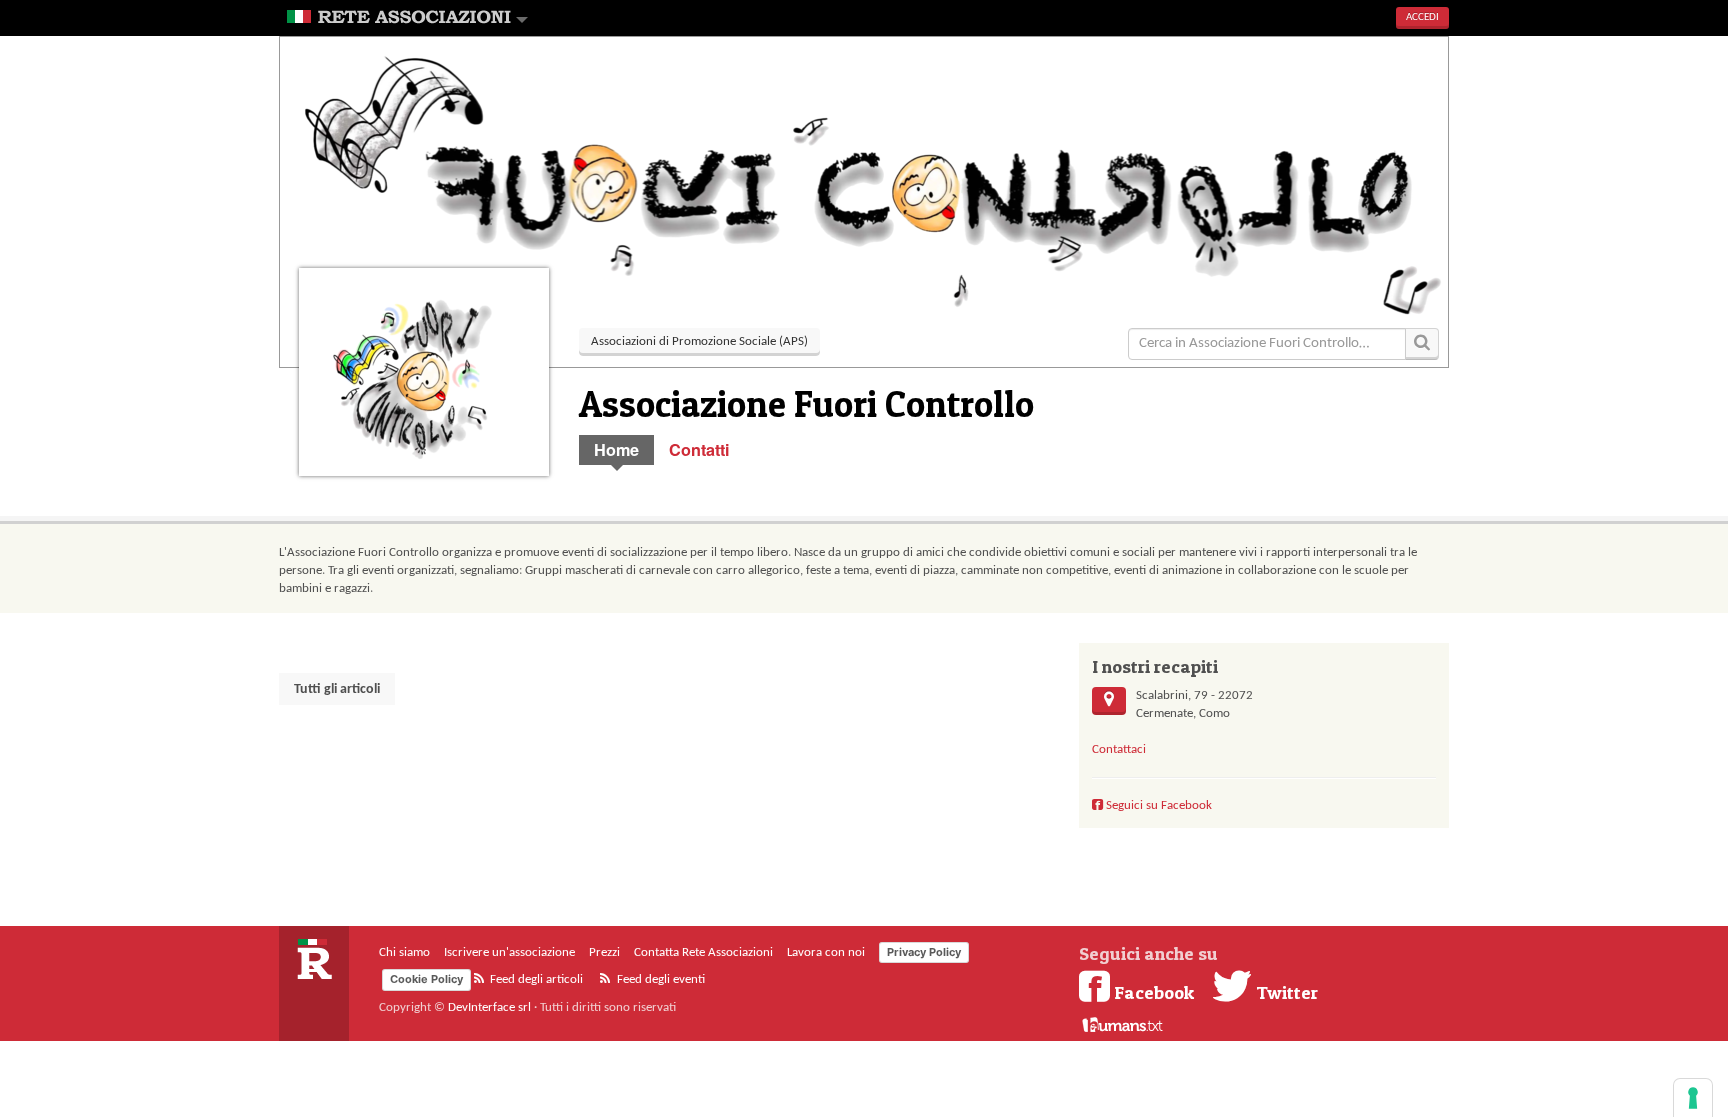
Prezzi (604, 952)
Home (616, 449)
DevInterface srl (489, 1007)
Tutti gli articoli (337, 689)
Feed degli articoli (535, 979)
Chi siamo (404, 952)
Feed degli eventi (659, 979)
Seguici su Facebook (1157, 805)
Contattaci (1119, 749)
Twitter (1285, 992)
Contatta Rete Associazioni (703, 952)
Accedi (1422, 17)
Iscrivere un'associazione (509, 952)
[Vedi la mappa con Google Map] (1109, 701)
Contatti (699, 449)
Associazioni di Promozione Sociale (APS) (699, 341)
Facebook (1154, 992)
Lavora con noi (826, 952)
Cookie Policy (426, 979)
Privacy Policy (924, 952)
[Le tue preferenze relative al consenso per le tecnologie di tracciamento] (1693, 1098)
